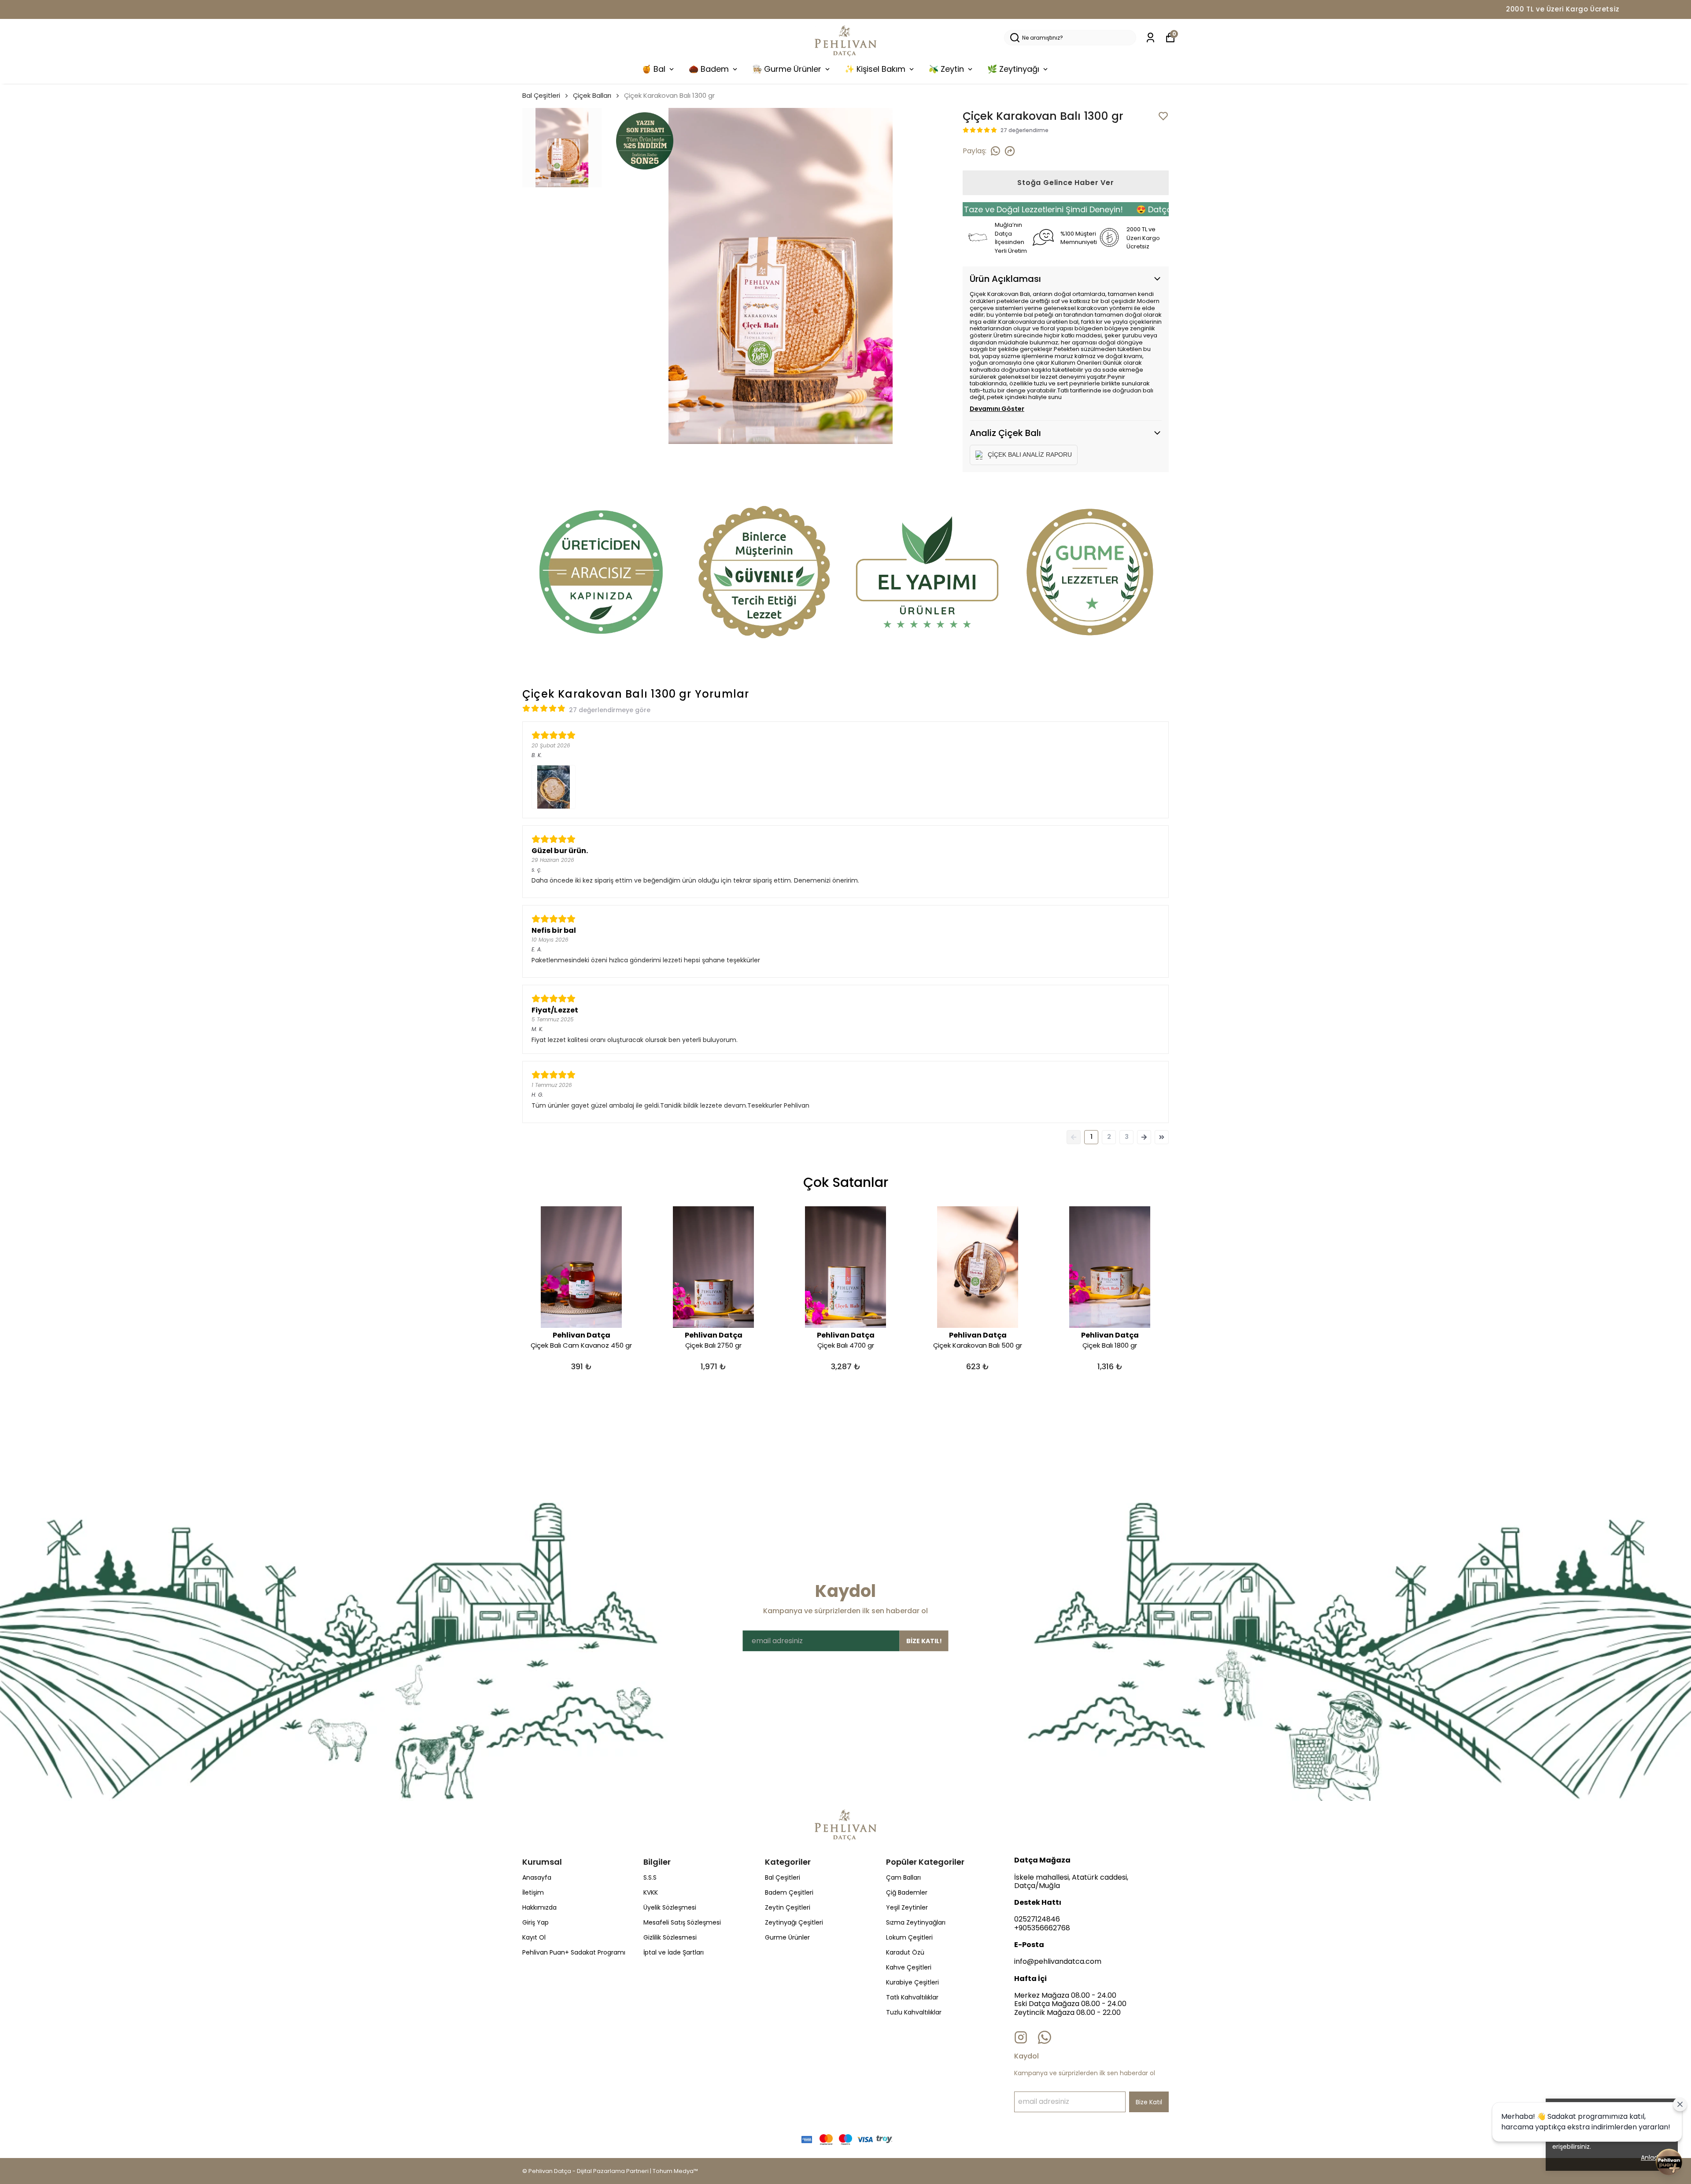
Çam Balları (903, 1877)
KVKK (651, 1892)
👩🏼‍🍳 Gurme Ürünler (787, 69)
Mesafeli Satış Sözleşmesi (682, 1922)
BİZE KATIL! (924, 1641)
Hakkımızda (539, 1907)
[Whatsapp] (1045, 2037)
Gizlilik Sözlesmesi (670, 1937)
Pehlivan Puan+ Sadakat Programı (574, 1952)
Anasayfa (537, 1877)
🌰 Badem (709, 69)
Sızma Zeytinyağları (916, 1922)
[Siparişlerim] (1150, 38)
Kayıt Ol (534, 1937)
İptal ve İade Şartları (674, 1952)
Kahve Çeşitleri (909, 1967)
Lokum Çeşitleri (909, 1937)
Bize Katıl (1149, 2102)
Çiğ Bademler (907, 1892)
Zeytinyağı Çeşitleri (794, 1922)
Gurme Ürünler (787, 1937)
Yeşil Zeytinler (907, 1907)
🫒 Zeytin (946, 69)
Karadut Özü (905, 1952)
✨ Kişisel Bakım (875, 69)
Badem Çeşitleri (789, 1892)
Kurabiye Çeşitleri (912, 1982)
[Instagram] (1021, 2037)
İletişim (533, 1892)
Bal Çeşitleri (541, 95)
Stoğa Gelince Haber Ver (1065, 183)
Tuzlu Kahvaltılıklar (914, 2012)
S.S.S (650, 1877)
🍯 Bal (654, 69)
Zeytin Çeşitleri (788, 1907)
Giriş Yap (535, 1922)
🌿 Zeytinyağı (1013, 69)
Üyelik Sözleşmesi (670, 1907)
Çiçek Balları (592, 95)
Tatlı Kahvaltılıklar (912, 1997)
